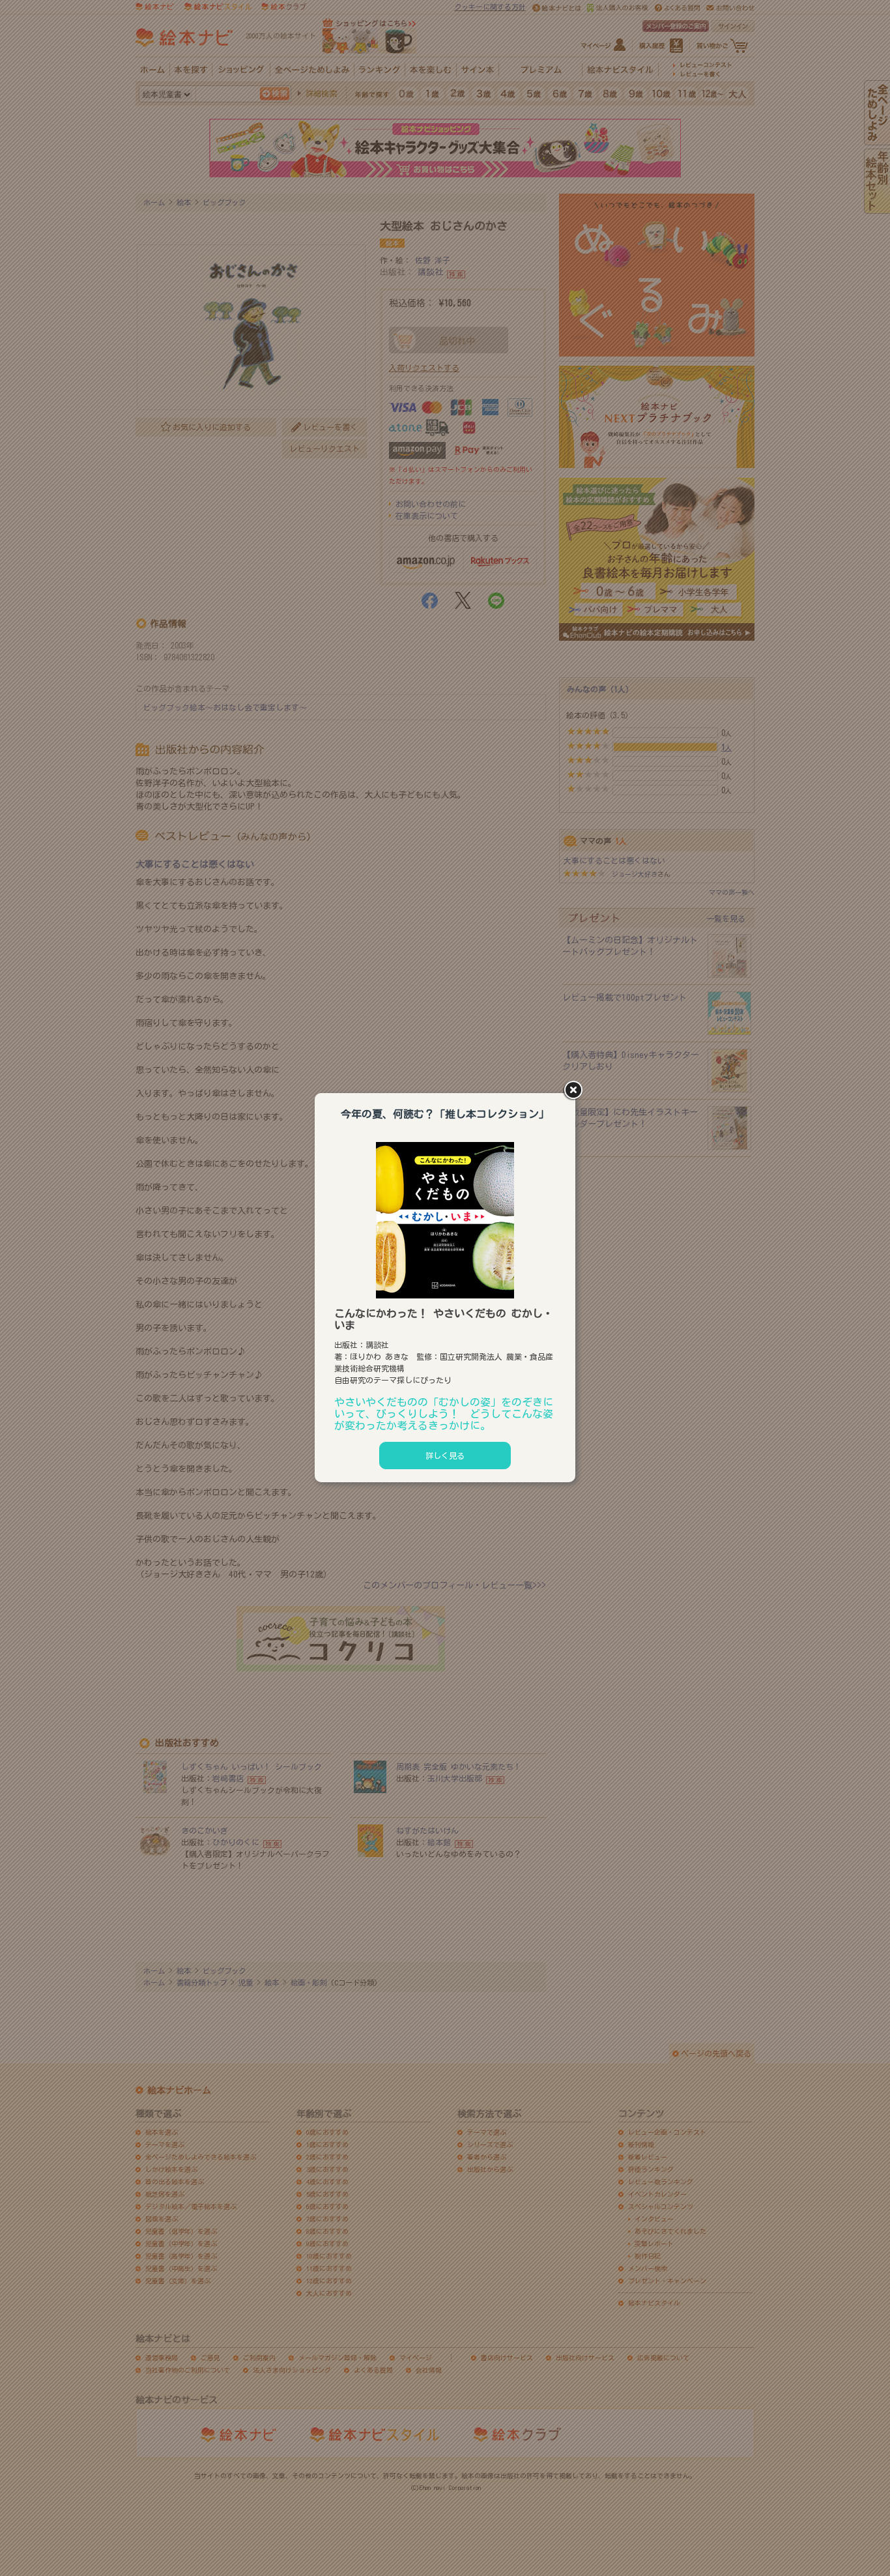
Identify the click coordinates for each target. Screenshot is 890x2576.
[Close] (575, 1091)
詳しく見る (445, 1456)
